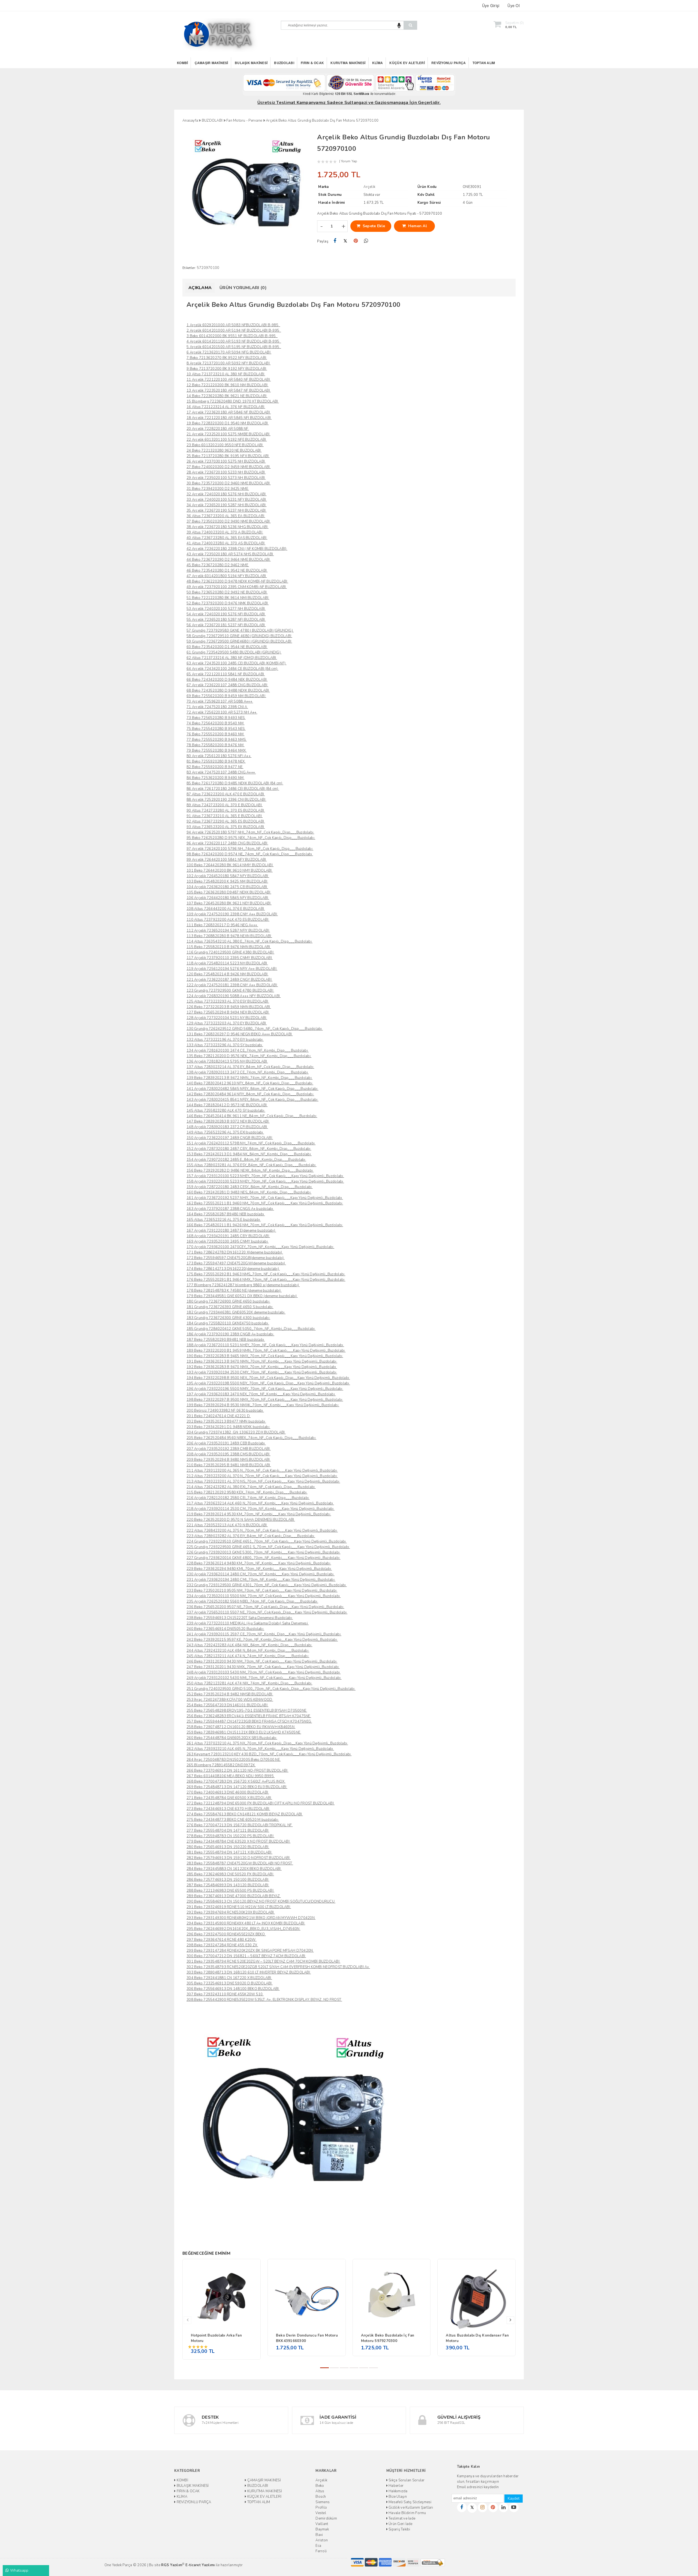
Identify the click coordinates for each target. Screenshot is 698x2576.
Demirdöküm (326, 2518)
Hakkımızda (398, 2491)
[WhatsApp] (366, 241)
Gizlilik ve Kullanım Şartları (410, 2508)
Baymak (322, 2529)
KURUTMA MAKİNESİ (348, 63)
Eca (318, 2546)
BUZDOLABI (284, 63)
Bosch (321, 2497)
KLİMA (377, 63)
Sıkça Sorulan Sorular (406, 2480)
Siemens (323, 2502)
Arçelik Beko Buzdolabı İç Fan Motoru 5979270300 (388, 2338)
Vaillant (322, 2524)
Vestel (321, 2513)
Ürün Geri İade (400, 2524)
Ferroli (321, 2551)
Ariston (322, 2540)
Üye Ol (514, 5)
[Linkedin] (503, 2507)
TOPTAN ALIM (484, 63)
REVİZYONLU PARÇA (449, 63)
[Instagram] (482, 2507)
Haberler (396, 2486)
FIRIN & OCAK (312, 63)
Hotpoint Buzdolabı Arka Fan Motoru (216, 2338)
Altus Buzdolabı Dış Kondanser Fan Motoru (477, 2338)
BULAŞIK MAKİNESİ (251, 63)
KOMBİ (182, 63)
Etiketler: (189, 268)
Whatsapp (19, 2570)
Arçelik (321, 2480)
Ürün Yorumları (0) (243, 288)
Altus (320, 2491)
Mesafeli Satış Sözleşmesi (410, 2502)
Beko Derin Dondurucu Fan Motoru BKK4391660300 (307, 2338)
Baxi (319, 2535)
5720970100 (208, 268)
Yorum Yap (349, 161)
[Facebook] (335, 241)
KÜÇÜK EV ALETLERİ (407, 63)
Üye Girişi (491, 5)
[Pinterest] (356, 241)
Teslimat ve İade (401, 2518)
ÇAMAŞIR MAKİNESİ (211, 63)
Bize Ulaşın (397, 2497)
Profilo (321, 2508)
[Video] (514, 2507)
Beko (320, 2486)
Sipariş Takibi (399, 2529)
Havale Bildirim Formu (407, 2513)
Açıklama (200, 288)
